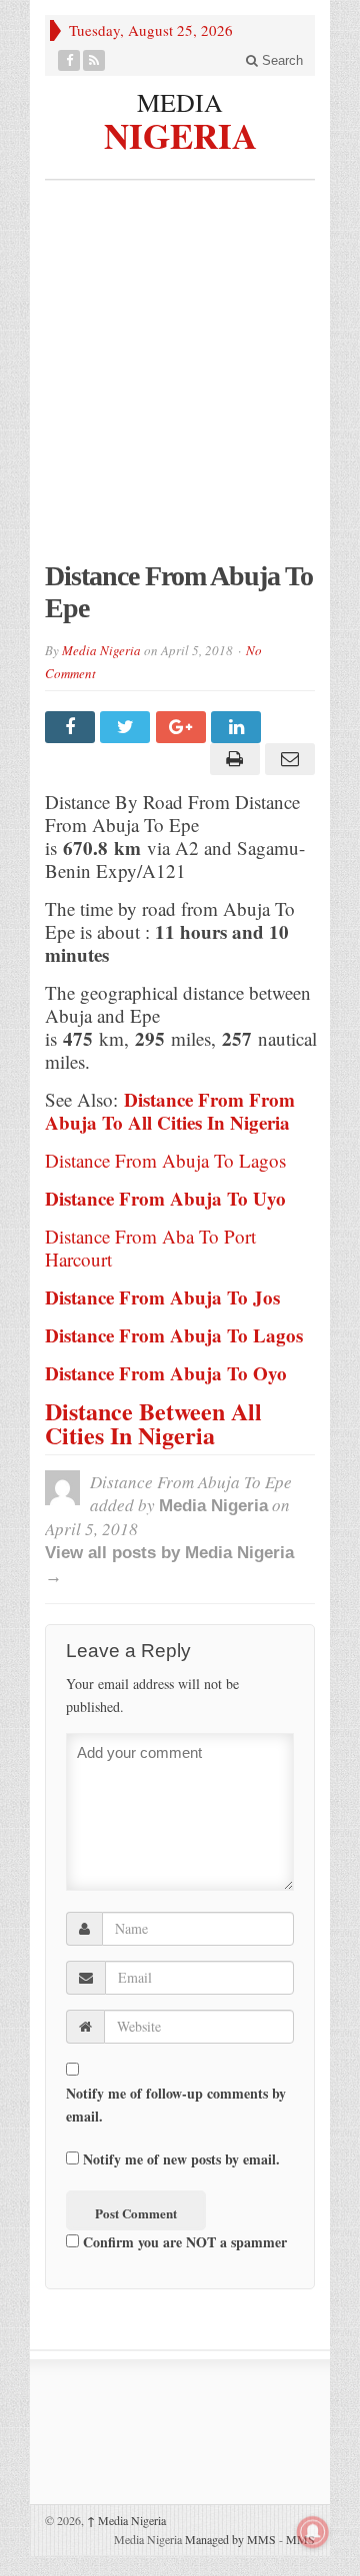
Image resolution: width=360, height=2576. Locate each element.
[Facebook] (69, 60)
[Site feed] (94, 60)
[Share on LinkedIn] (238, 727)
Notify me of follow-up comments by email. (176, 2105)
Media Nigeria (101, 650)
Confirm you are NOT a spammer (183, 2242)
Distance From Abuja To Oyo (166, 1373)
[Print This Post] (231, 759)
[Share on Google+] (183, 727)
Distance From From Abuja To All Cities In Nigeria (173, 1111)
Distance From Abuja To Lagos (165, 1160)
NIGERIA (180, 133)
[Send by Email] (287, 759)
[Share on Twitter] (127, 727)
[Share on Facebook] (72, 727)
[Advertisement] (180, 381)
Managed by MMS (230, 2539)
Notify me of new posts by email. (181, 2159)
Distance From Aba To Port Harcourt (150, 1248)
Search (280, 60)
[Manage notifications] (313, 2532)
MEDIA (180, 102)
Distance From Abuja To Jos (162, 1297)
